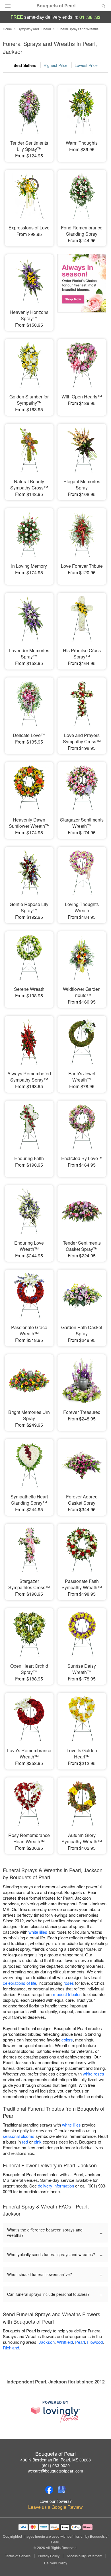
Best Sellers (25, 65)
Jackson (47, 2342)
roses (69, 1983)
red (25, 2142)
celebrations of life (19, 1983)
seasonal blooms (19, 2136)
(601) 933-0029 (56, 2465)
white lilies (38, 1932)
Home (7, 29)
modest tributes (67, 1994)
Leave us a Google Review (55, 2507)
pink (38, 2142)
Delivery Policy (56, 2563)
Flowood (95, 2342)
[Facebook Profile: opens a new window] (49, 2490)
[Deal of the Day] (82, 289)
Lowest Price (86, 65)
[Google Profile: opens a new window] (62, 2490)
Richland (11, 2348)
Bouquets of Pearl (56, 6)
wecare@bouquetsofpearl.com (55, 2471)
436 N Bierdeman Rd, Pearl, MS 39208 (56, 2460)
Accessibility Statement (84, 2556)
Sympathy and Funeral (34, 29)
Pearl (80, 2342)
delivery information (56, 2186)
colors (67, 2040)
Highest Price (55, 65)
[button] (99, 2563)
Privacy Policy (49, 2556)
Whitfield (65, 2342)
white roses (93, 2074)
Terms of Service (18, 2556)
